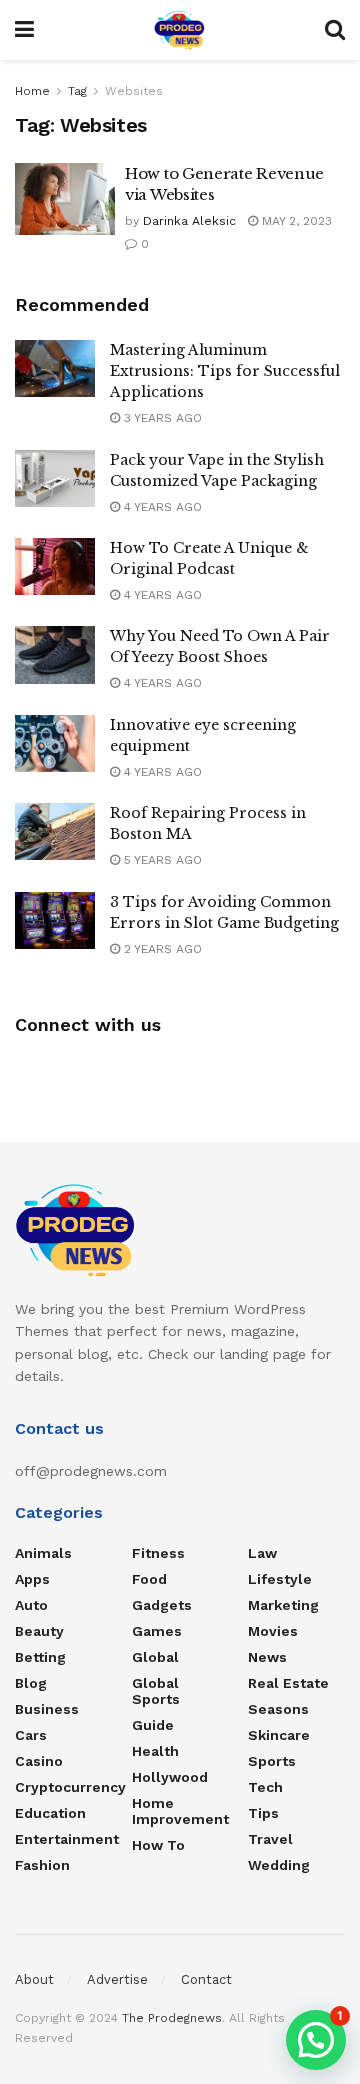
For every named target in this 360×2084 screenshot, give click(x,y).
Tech (265, 1787)
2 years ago (161, 949)
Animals (43, 1553)
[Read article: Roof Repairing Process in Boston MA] (55, 831)
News (267, 1657)
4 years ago (161, 507)
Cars (31, 1735)
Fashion (42, 1865)
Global (155, 1657)
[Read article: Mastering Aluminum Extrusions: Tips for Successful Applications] (55, 368)
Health (155, 1751)
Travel (270, 1839)
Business (47, 1709)
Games (157, 1631)
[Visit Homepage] (179, 30)
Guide (153, 1725)
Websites (134, 91)
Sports (272, 1761)
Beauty (39, 1631)
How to (158, 1845)
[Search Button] (335, 30)
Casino (39, 1761)
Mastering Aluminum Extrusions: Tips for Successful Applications (225, 371)
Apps (32, 1579)
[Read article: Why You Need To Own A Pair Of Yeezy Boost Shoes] (55, 654)
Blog (31, 1683)
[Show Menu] (24, 30)
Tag (77, 91)
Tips (263, 1813)
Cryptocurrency (70, 1787)
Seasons (278, 1709)
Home (32, 91)
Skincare (279, 1735)
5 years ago (161, 860)
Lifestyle (280, 1579)
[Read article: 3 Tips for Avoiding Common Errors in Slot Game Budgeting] (55, 920)
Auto (31, 1605)
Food (149, 1579)
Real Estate (288, 1683)
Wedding (279, 1865)
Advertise (117, 1979)
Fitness (158, 1553)
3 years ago (161, 418)
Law (262, 1553)
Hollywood (170, 1777)
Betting (40, 1657)
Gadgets (162, 1605)
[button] (316, 2040)
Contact (206, 1979)
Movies (273, 1631)
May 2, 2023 (295, 221)
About (34, 1979)
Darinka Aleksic (189, 221)
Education (50, 1813)
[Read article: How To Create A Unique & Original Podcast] (55, 566)
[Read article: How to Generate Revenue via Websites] (65, 199)
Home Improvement (180, 1811)
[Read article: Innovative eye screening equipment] (55, 743)
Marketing (283, 1605)
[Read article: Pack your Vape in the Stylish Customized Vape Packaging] (55, 478)
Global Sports (156, 1691)
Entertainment (67, 1839)
